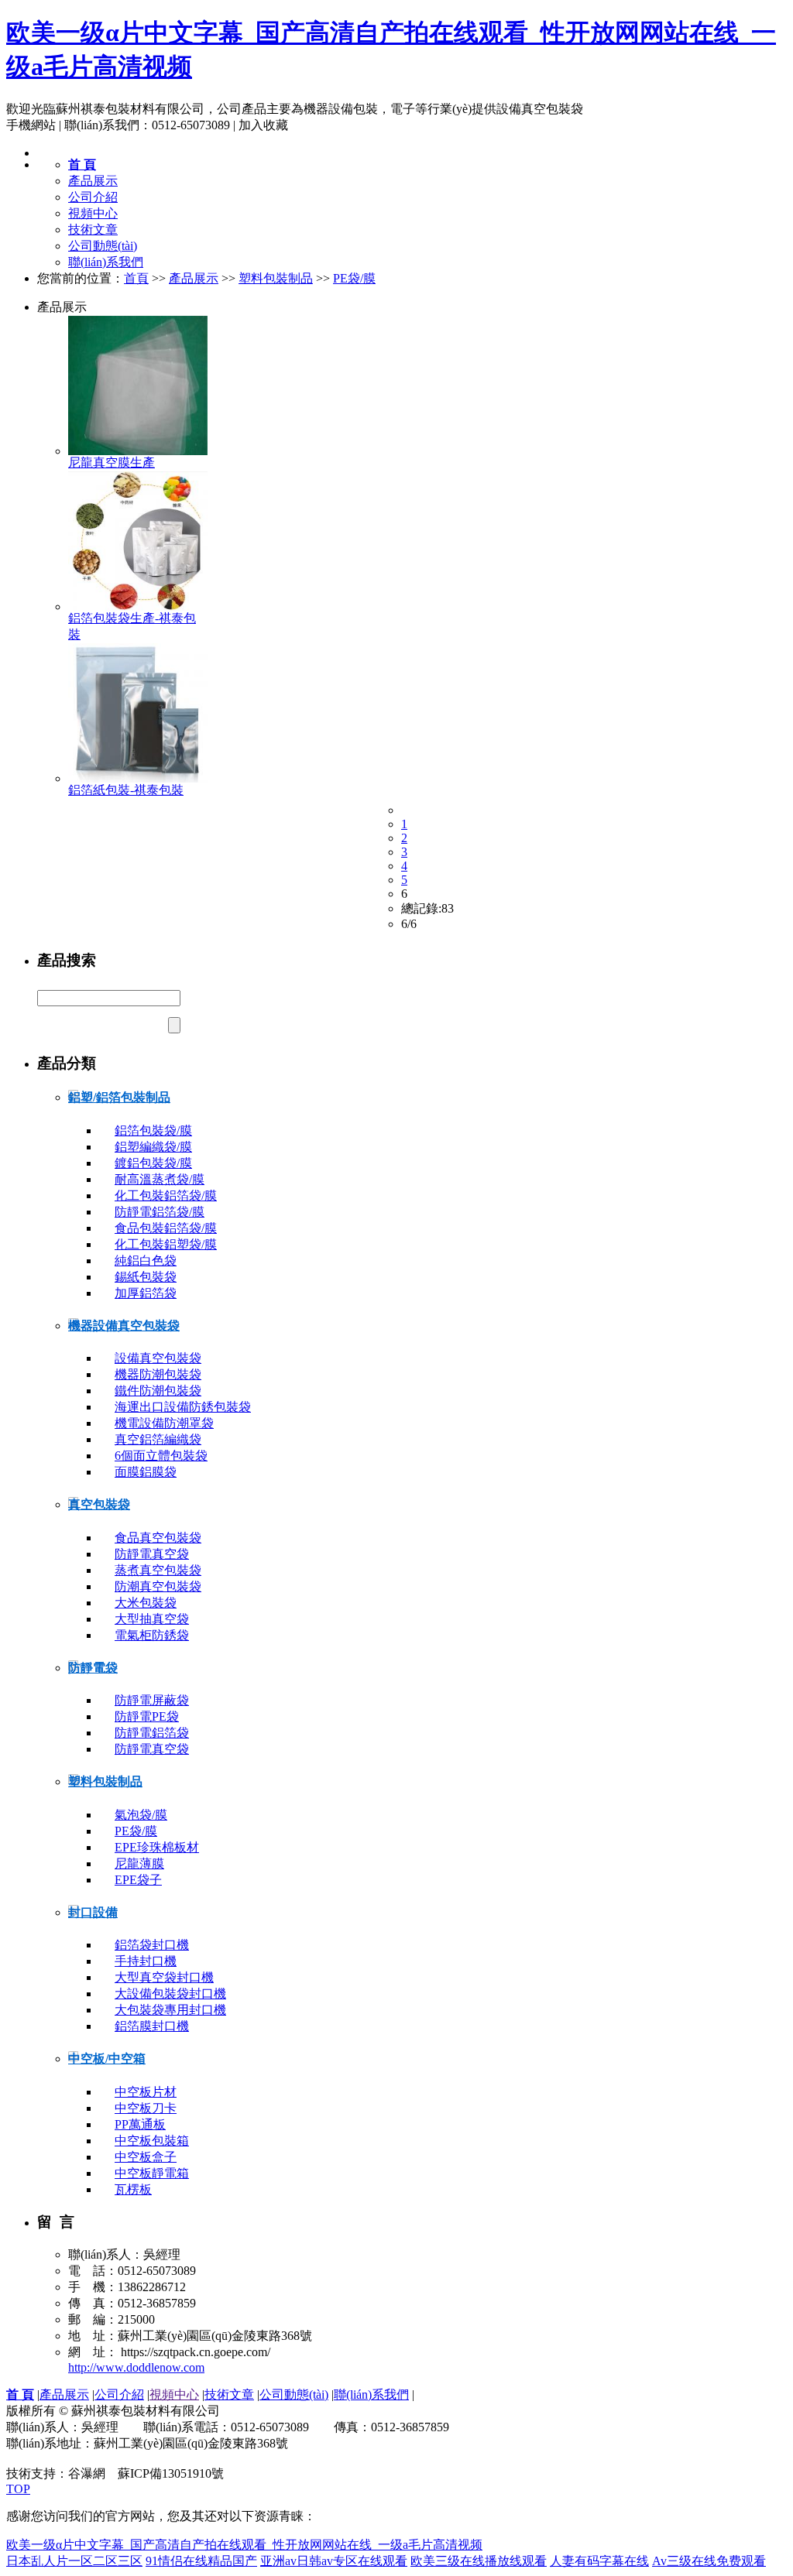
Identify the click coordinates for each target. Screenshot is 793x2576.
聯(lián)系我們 (106, 262)
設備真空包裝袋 (158, 1358)
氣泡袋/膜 (141, 1815)
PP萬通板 (140, 2124)
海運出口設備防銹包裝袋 (183, 1407)
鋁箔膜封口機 (152, 2026)
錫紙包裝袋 (146, 1277)
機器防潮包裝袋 (158, 1374)
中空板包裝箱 (152, 2141)
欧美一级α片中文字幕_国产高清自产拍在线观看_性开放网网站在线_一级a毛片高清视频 (244, 2545)
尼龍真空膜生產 (112, 462)
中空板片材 (146, 2092)
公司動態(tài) (103, 246)
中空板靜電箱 (152, 2173)
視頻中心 (93, 213)
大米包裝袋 (146, 1603)
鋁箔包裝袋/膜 (153, 1130)
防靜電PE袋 (147, 1716)
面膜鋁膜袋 (146, 1472)
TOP (18, 2489)
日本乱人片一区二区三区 (74, 2561)
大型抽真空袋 (152, 1619)
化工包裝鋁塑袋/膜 (166, 1244)
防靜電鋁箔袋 (152, 1733)
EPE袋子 (138, 1880)
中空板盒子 (146, 2157)
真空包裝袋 (99, 1504)
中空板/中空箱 (107, 2059)
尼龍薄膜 (139, 1863)
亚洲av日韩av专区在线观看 (334, 2561)
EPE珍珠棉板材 (157, 1847)
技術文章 (93, 230)
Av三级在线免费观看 (709, 2561)
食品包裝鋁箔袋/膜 (166, 1228)
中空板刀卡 (146, 2108)
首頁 (136, 278)
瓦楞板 (133, 2189)
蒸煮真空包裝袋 (158, 1570)
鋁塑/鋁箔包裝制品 (119, 1097)
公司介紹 (93, 197)
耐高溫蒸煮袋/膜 (160, 1179)
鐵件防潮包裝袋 (158, 1391)
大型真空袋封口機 (164, 1977)
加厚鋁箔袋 (146, 1293)
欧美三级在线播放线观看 (479, 2561)
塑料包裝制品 (276, 278)
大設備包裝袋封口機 (170, 1994)
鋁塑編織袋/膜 (153, 1147)
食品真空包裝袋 (158, 1538)
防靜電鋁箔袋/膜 (160, 1212)
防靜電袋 (93, 1668)
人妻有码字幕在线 (599, 2561)
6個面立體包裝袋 (161, 1456)
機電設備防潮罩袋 (164, 1423)
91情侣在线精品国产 (201, 2561)
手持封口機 (146, 1961)
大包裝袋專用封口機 (170, 2010)
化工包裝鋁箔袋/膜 (166, 1196)
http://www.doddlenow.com (136, 2367)
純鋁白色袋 (146, 1261)
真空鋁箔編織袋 (158, 1439)
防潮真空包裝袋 (158, 1586)
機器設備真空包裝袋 (124, 1326)
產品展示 (93, 181)
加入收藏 (263, 125)
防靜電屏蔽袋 (152, 1700)
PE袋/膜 (354, 278)
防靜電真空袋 (152, 1554)
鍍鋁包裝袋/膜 (153, 1163)
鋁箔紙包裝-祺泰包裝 (126, 790)
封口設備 (93, 1912)
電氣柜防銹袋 (152, 1635)
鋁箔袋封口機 (152, 1945)
